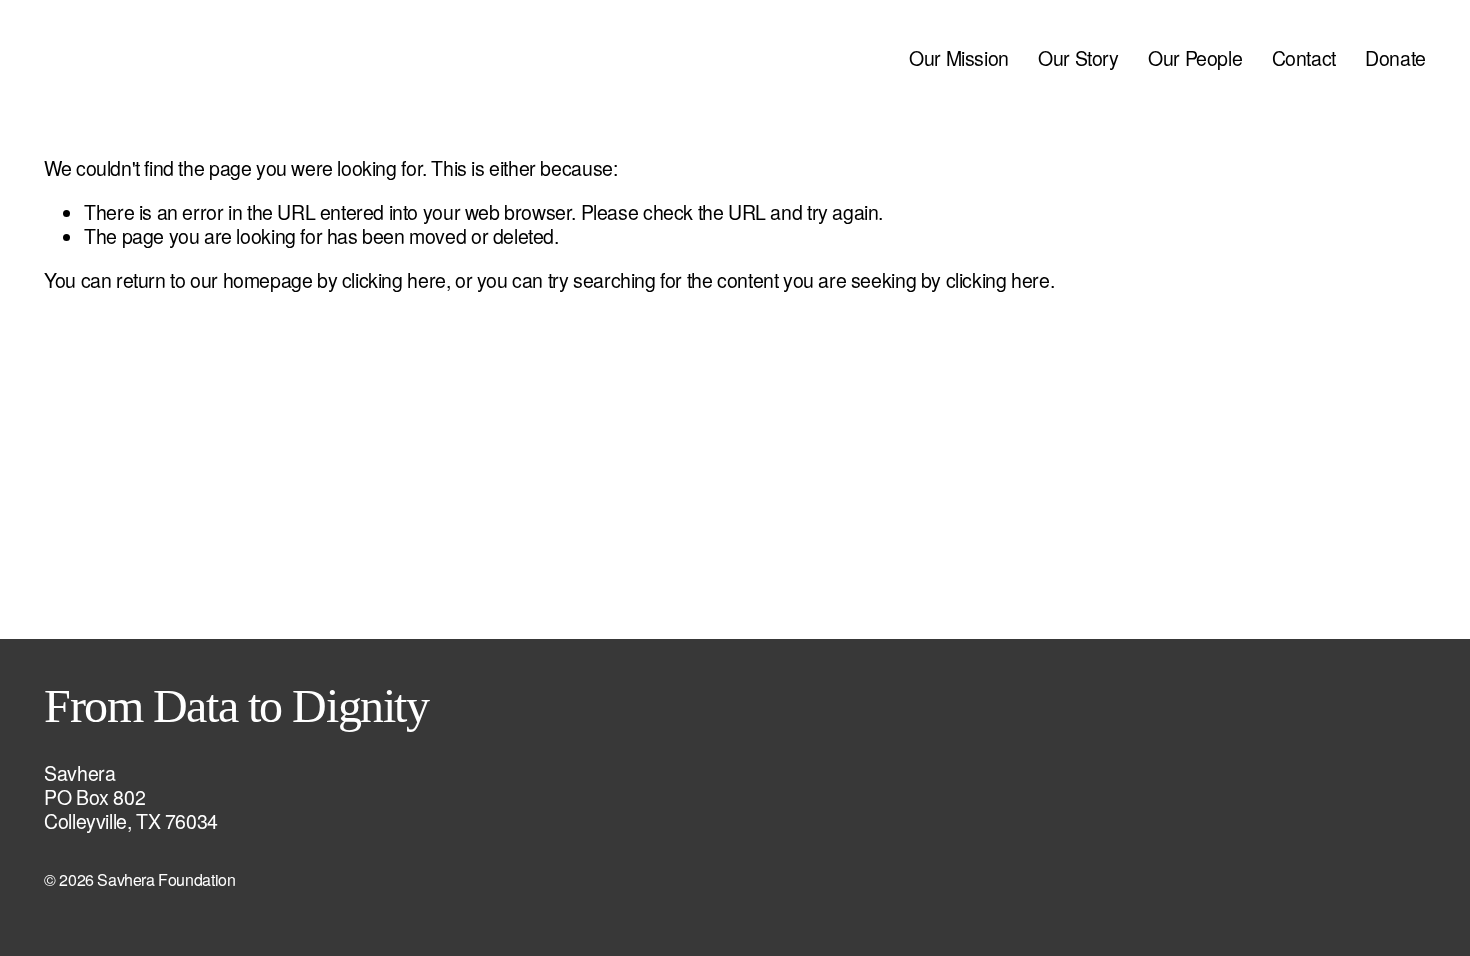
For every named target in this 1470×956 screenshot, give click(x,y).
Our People (1195, 58)
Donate (1395, 58)
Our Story (1078, 58)
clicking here (394, 280)
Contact (1304, 58)
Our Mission (959, 58)
